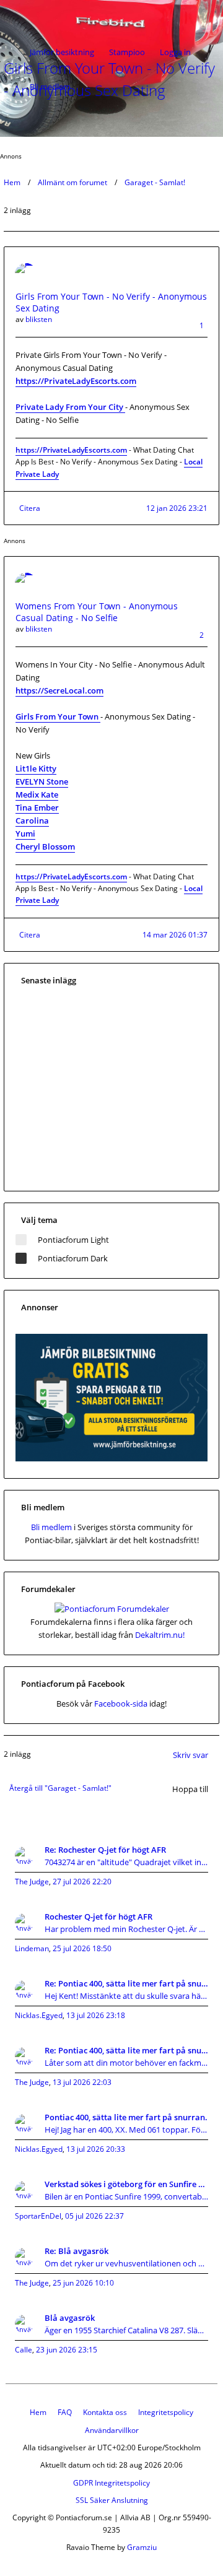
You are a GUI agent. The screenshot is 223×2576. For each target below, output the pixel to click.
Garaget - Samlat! (155, 182)
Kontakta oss (105, 2412)
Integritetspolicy (166, 2412)
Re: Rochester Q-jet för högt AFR (105, 1850)
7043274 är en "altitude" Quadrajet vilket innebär (126, 1862)
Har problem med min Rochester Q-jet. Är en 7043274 (126, 1929)
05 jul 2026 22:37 (94, 2216)
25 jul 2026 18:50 (82, 1948)
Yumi (25, 833)
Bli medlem (50, 87)
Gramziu (142, 2547)
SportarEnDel (38, 2216)
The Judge (32, 1882)
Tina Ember (37, 807)
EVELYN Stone (42, 781)
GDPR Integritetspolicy (111, 2483)
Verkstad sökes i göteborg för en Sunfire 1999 (126, 2184)
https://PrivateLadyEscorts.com (76, 381)
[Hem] (44, 17)
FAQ (65, 2412)
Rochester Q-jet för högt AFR (98, 1917)
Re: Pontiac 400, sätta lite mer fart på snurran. (126, 1983)
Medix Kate (37, 794)
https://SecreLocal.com (59, 690)
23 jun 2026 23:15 (67, 2350)
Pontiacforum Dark (73, 1258)
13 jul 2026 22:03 (82, 2082)
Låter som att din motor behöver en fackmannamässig (126, 2063)
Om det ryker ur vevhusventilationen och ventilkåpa (126, 2263)
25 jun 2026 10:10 (83, 2283)
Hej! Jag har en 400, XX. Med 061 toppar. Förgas (126, 2130)
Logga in (175, 52)
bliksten (39, 319)
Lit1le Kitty (36, 768)
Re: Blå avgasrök (77, 2251)
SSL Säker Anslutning (112, 2500)
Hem (12, 182)
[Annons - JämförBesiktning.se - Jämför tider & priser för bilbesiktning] (111, 1458)
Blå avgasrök (70, 2318)
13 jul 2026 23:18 (96, 2015)
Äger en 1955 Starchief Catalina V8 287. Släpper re (126, 2330)
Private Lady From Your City (70, 407)
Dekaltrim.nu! (160, 1635)
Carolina (32, 820)
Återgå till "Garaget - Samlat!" (60, 1788)
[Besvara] (208, 107)
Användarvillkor (112, 2430)
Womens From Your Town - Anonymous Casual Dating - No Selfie (97, 612)
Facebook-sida (121, 1704)
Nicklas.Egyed (39, 2015)
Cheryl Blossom (45, 846)
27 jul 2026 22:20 (82, 1882)
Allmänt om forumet (72, 182)
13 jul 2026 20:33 (96, 2149)
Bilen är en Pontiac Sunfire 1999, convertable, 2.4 (126, 2196)
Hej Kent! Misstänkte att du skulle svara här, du (126, 1996)
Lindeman (32, 1948)
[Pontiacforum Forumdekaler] (112, 1609)
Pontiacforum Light (73, 1240)
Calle (24, 2350)
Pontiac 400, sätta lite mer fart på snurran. (126, 2117)
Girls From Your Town (58, 716)
